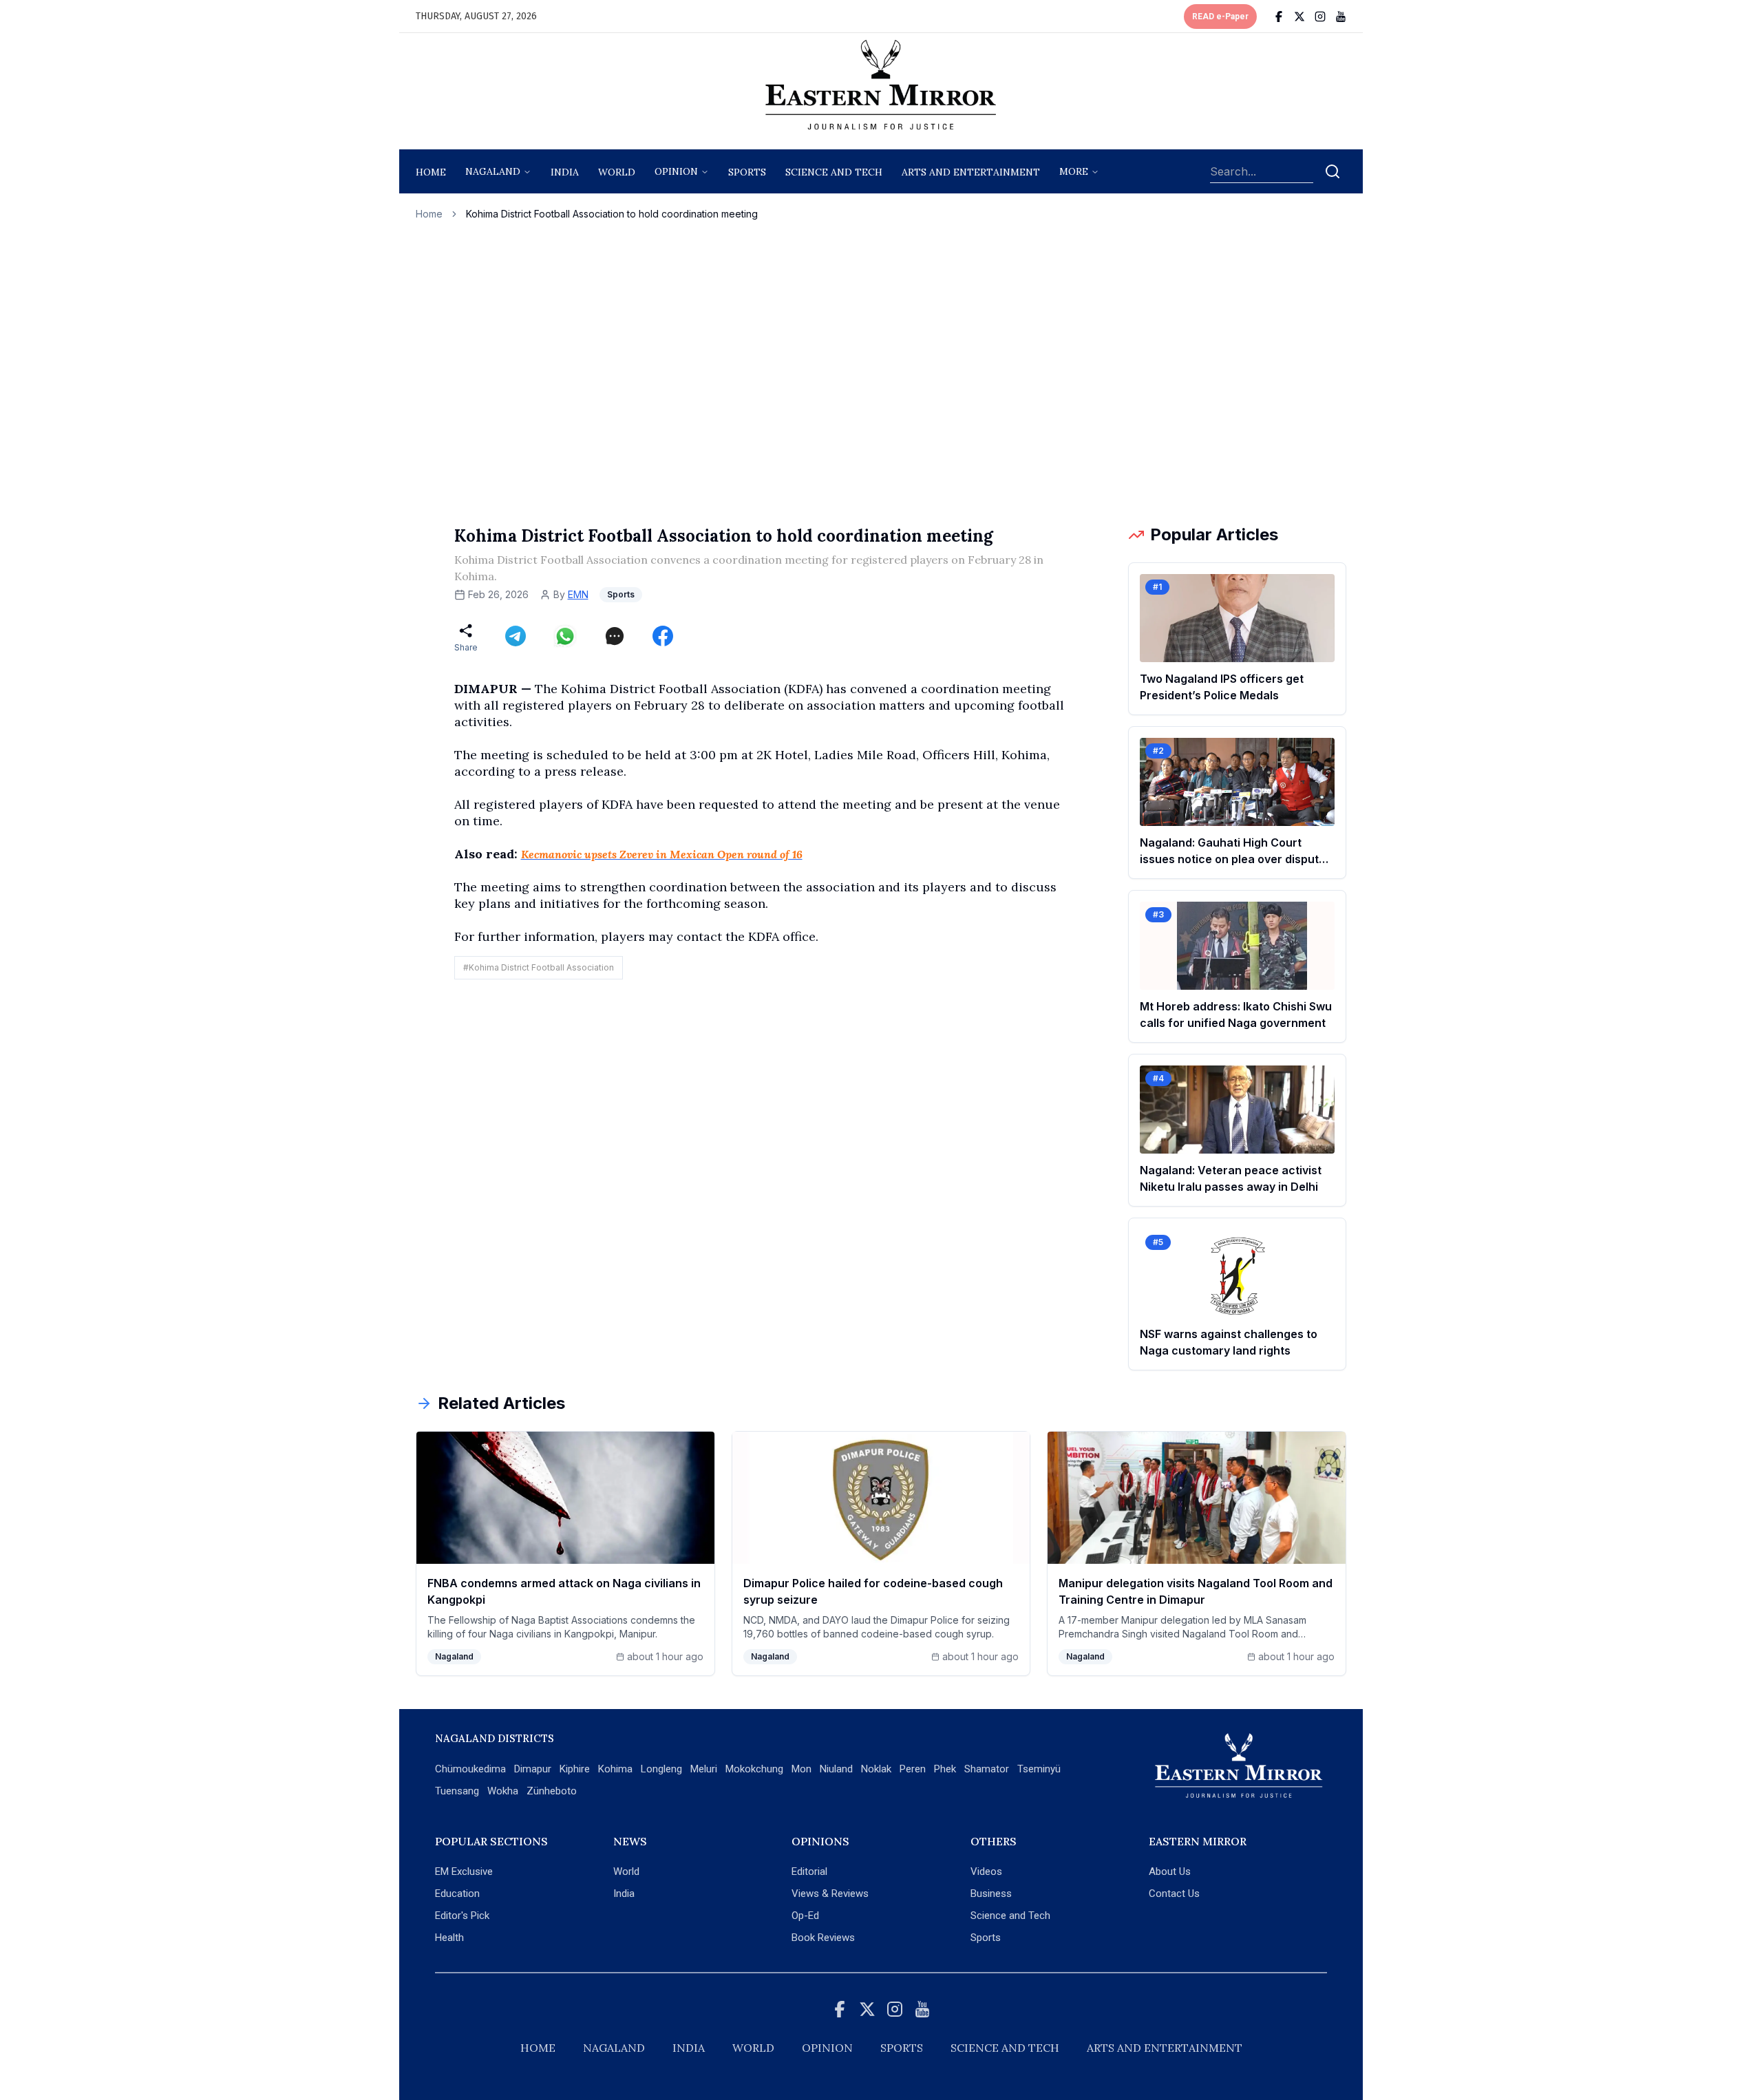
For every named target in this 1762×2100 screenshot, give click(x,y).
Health (449, 1938)
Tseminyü (1039, 1769)
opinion (676, 171)
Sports (986, 1938)
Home (431, 172)
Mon (802, 1769)
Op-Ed (805, 1916)
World (617, 172)
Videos (986, 1871)
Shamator (987, 1769)
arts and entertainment (971, 172)
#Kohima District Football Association (539, 967)
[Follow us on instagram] (1320, 17)
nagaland (493, 171)
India (565, 172)
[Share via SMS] (615, 636)
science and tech (834, 172)
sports (747, 172)
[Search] (1333, 171)
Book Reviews (823, 1938)
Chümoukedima (470, 1769)
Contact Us (1174, 1894)
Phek (945, 1769)
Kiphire (575, 1769)
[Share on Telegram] (516, 636)
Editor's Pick (462, 1916)
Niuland (836, 1769)
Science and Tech (1010, 1916)
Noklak (876, 1769)
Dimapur (533, 1769)
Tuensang (457, 1791)
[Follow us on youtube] (1341, 17)
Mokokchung (754, 1769)
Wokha (503, 1791)
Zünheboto (552, 1791)
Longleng (661, 1769)
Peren (913, 1769)
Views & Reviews (830, 1894)
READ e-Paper (1220, 17)
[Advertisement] (881, 372)
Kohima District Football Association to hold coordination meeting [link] (612, 214)
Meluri (704, 1769)
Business (991, 1894)
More (1074, 171)
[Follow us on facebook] (1279, 17)
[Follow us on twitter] (1299, 17)
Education (457, 1894)
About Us (1170, 1871)
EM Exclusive (464, 1871)
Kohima (615, 1769)
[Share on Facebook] (663, 636)
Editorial (809, 1871)
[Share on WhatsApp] (565, 636)
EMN (578, 594)
